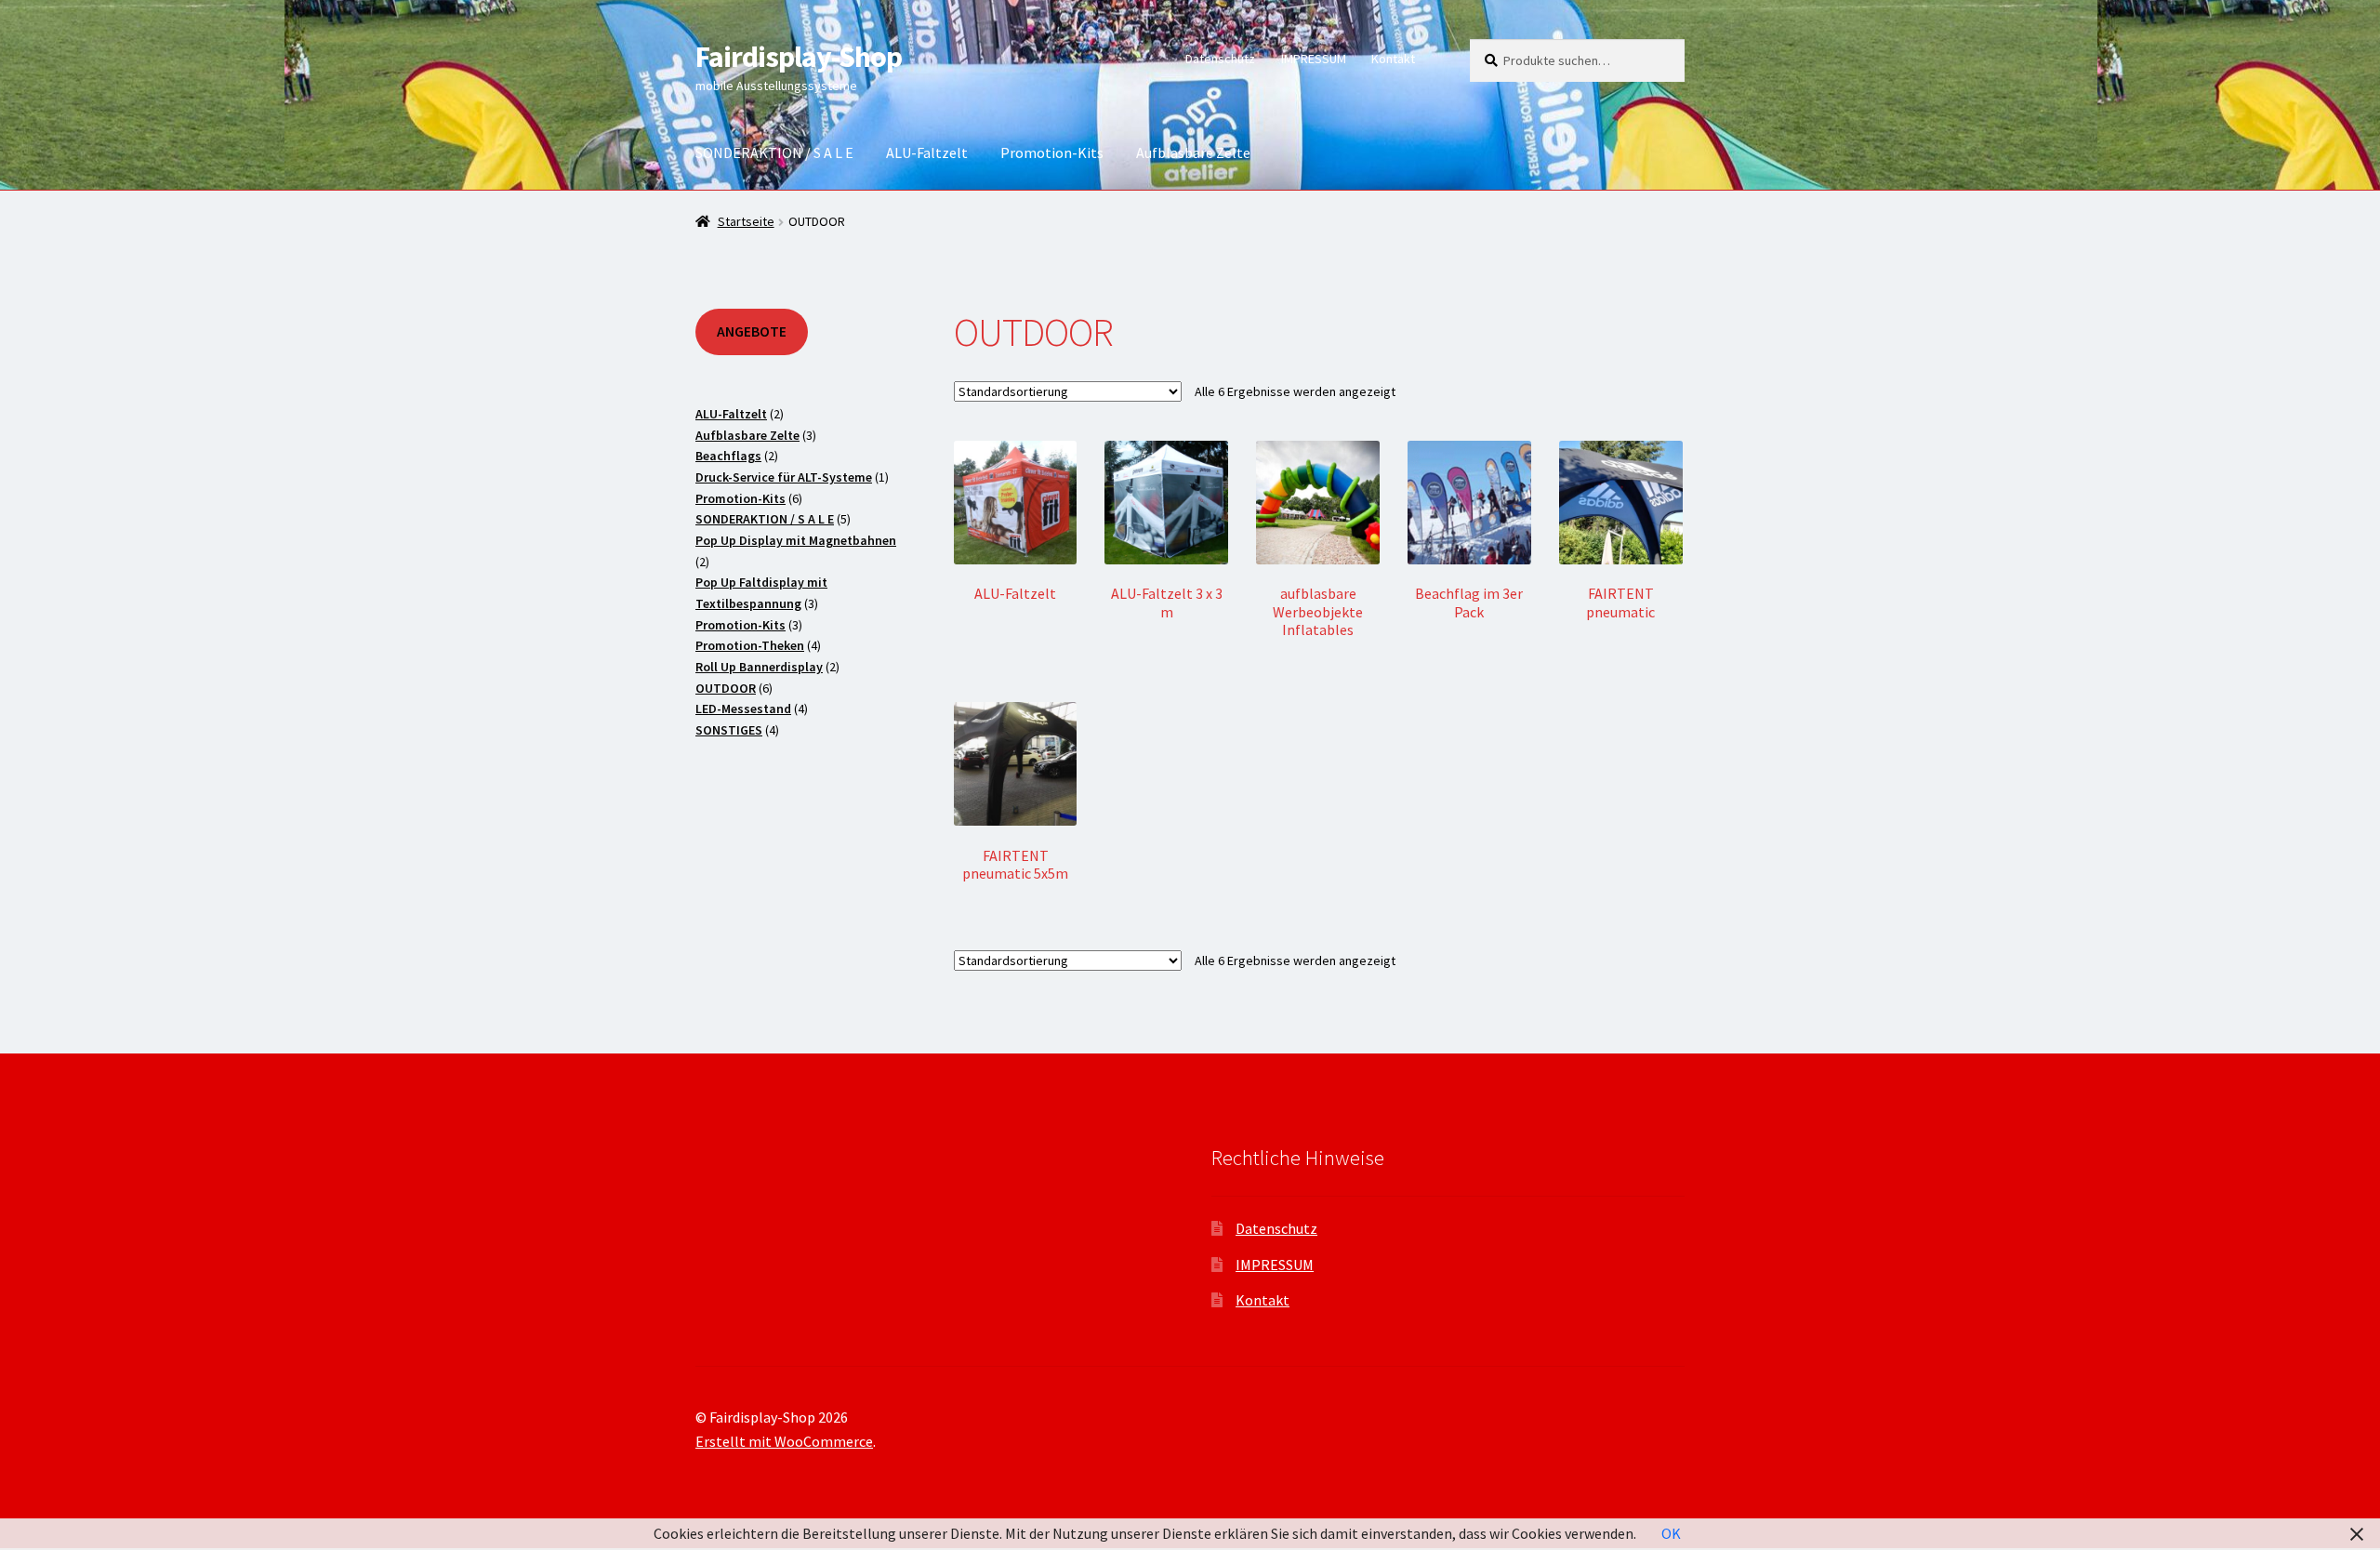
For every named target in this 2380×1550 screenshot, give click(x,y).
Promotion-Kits (1052, 152)
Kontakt (1393, 59)
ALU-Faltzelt (927, 152)
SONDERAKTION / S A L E (774, 152)
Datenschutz (1220, 59)
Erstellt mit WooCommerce (784, 1441)
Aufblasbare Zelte (1193, 152)
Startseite (746, 221)
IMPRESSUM (1314, 59)
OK (1671, 1533)
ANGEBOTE (752, 331)
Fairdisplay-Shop (799, 57)
